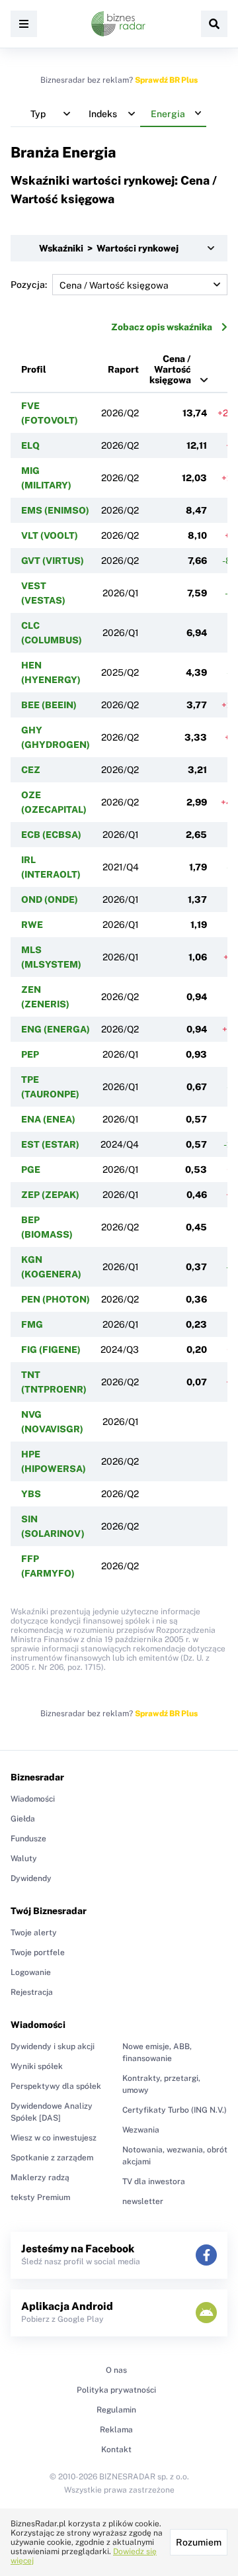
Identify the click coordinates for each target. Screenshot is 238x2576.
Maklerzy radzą (40, 2178)
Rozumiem (199, 2542)
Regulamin (116, 2410)
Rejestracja (32, 1992)
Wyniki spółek (37, 2066)
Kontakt (116, 2450)
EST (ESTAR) (50, 1144)
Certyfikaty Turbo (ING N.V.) (175, 2110)
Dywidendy (31, 1878)
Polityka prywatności (116, 2390)
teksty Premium (40, 2197)
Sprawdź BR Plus (166, 80)
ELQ (30, 445)
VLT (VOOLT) (50, 535)
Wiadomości (33, 1799)
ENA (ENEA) (48, 1119)
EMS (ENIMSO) (55, 510)
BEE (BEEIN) (49, 705)
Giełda (23, 1819)
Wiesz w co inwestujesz (54, 2138)
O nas (116, 2370)
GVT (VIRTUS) (53, 561)
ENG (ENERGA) (56, 1029)
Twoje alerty (34, 1933)
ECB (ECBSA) (51, 835)
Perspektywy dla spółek (56, 2086)
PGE (31, 1170)
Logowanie (31, 1972)
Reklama (116, 2430)
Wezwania (141, 2130)
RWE (32, 925)
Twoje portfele (38, 1953)
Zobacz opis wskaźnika (162, 327)
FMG (32, 1324)
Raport (123, 369)
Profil (34, 369)
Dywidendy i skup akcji (53, 2047)
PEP (30, 1054)
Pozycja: (29, 285)
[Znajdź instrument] (214, 24)
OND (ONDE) (50, 899)
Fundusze (28, 1839)
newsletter (143, 2201)
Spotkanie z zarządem (52, 2158)
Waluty (24, 1859)
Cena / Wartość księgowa (170, 369)
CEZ (31, 770)
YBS (31, 1494)
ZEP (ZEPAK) (50, 1195)
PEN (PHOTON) (56, 1299)
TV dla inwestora (154, 2182)
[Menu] (24, 24)
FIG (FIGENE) (51, 1350)
